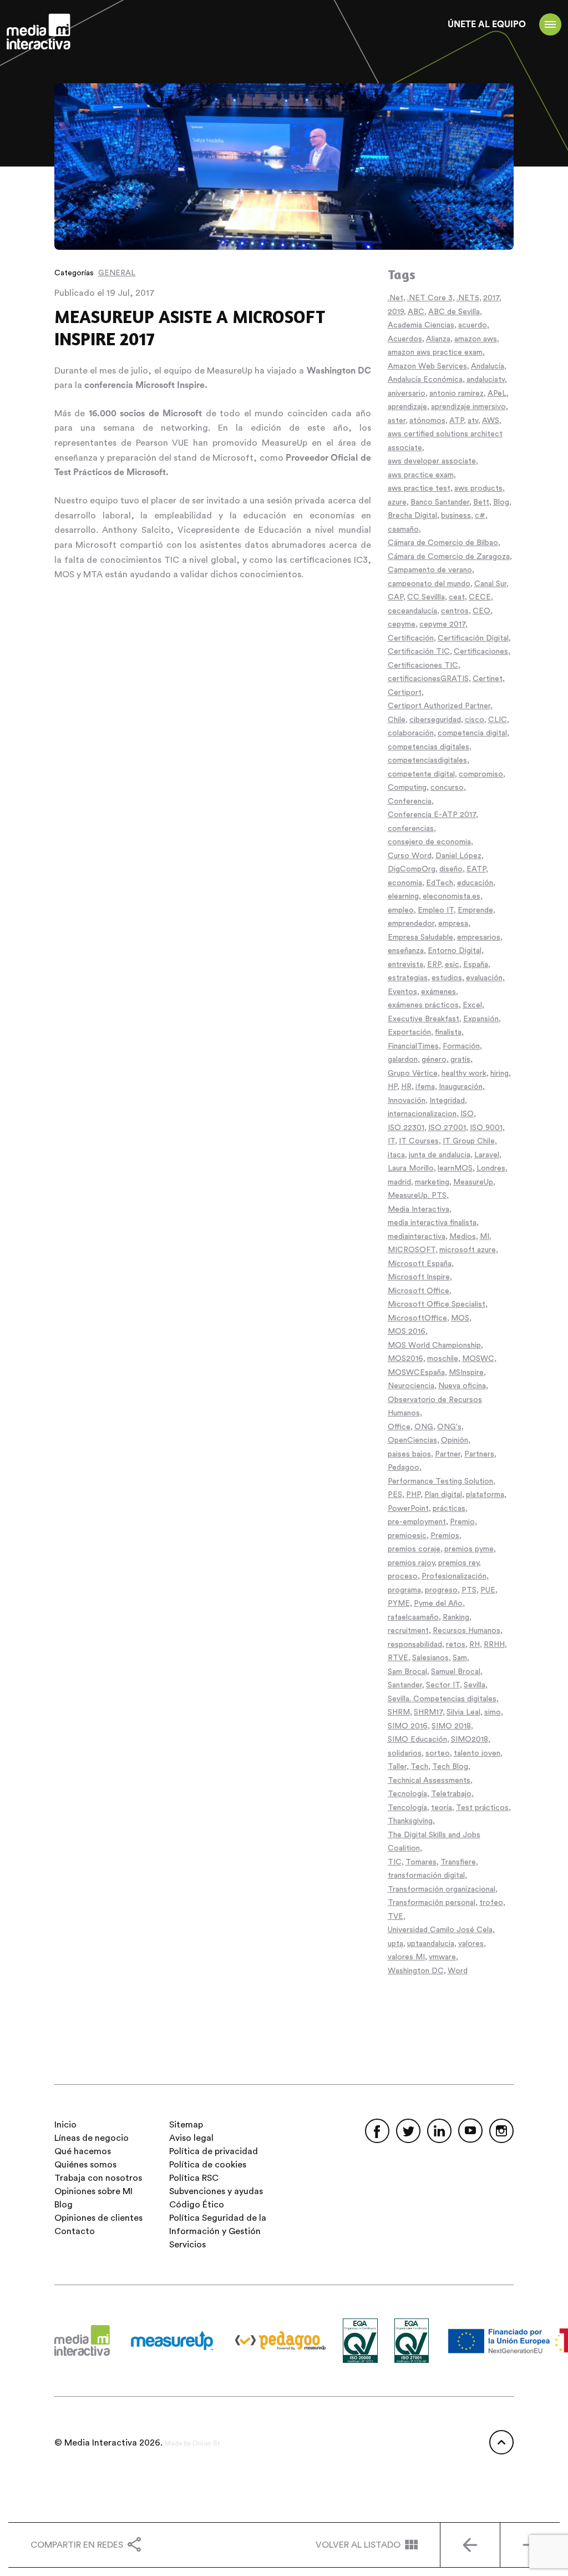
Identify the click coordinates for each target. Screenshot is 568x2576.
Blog (501, 502)
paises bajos (409, 1454)
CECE (480, 597)
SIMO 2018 (451, 1726)
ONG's (449, 1427)
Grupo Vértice (413, 1073)
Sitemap (186, 2125)
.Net (395, 298)
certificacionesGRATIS (428, 679)
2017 (491, 298)
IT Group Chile (469, 1141)
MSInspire (466, 1373)
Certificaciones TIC (423, 666)
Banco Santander (440, 502)
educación (475, 883)
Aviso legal (191, 2138)
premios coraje (414, 1549)
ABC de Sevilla (454, 312)
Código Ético (197, 2205)
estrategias (408, 978)
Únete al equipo (487, 24)
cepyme (402, 624)
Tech (419, 1767)
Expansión (481, 1019)
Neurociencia (411, 1386)
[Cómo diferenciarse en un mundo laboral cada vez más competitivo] (519, 2545)
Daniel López (458, 856)
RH (475, 1645)
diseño (451, 869)
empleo (401, 910)
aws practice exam (421, 475)
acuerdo (473, 325)
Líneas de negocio (92, 2138)
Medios (463, 1237)
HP (392, 1087)
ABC (416, 312)
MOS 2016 (407, 1332)
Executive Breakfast (424, 1019)
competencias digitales (428, 747)
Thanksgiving (410, 1821)
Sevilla (475, 1685)
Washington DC (416, 1971)
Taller (397, 1767)
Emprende (475, 910)
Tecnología (407, 1794)
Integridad (447, 1101)
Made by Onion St (192, 2443)
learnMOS (455, 1168)
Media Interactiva (419, 1209)
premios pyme (469, 1549)
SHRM (399, 1712)
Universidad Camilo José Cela (440, 1930)
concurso (447, 788)
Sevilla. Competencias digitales (442, 1699)
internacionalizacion (422, 1114)
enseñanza (406, 951)
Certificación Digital (473, 638)
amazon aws (476, 339)
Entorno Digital (455, 951)
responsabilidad (415, 1645)
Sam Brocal (407, 1672)
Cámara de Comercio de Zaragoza (449, 557)
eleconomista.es (452, 896)
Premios (445, 1536)
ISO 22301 (406, 1128)
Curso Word (410, 856)
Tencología (407, 1808)
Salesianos (430, 1658)
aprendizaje (407, 407)
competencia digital (472, 733)
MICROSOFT (412, 1250)
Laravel (487, 1155)
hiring (499, 1073)
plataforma (485, 1495)
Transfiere (458, 1862)
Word (458, 1971)
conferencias (411, 829)
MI (485, 1237)
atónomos (427, 421)
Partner (448, 1454)
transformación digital (426, 1876)
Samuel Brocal (456, 1672)
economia (405, 883)
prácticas (449, 1509)
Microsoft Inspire (419, 1277)
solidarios (405, 1753)
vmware (442, 1957)
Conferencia (410, 801)
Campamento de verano (430, 570)
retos (456, 1645)
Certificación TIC (419, 652)
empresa (453, 924)
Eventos (402, 992)
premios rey (458, 1563)
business (456, 516)
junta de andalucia (440, 1155)
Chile (397, 720)
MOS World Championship (434, 1345)
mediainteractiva (417, 1237)
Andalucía (488, 366)
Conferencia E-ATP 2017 (432, 815)
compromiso (481, 774)
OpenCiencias (412, 1440)
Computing (407, 788)
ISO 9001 (486, 1128)
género (434, 1060)
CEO (481, 611)
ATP (457, 421)
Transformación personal (432, 1903)
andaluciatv (486, 380)
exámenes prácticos (423, 1005)
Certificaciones (481, 652)
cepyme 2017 (442, 624)
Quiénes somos (85, 2165)
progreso (441, 1590)
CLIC (498, 720)
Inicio (65, 2125)
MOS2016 (405, 1359)
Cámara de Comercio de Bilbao (443, 543)
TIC (395, 1862)
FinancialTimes (413, 1046)
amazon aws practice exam (435, 352)
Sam (460, 1658)
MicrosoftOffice (417, 1318)
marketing (432, 1182)
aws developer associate (432, 461)
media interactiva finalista (432, 1223)
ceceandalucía (412, 611)
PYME (399, 1604)
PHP (413, 1495)
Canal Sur (490, 584)
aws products (478, 488)
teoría (442, 1808)
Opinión (455, 1440)
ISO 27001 (447, 1128)
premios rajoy (411, 1563)
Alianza (438, 339)
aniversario (407, 394)
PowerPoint (408, 1509)
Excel (472, 1005)
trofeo (491, 1903)
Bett (481, 502)
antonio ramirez (457, 394)
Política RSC (194, 2178)
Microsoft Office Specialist (437, 1304)
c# (480, 516)
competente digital (421, 774)
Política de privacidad (214, 2151)
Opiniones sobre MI (93, 2191)
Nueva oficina (462, 1386)
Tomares (421, 1862)
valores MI (406, 1957)
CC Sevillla (426, 597)
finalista (448, 1032)
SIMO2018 (470, 1740)
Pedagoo (404, 1468)
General (117, 273)
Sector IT (443, 1685)
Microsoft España (420, 1264)
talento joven (477, 1753)
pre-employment (417, 1522)
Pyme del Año (438, 1604)
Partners (479, 1454)
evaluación (484, 978)
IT (391, 1141)
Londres (491, 1168)
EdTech (440, 883)
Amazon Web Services (427, 366)
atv (473, 421)
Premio (462, 1522)
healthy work (464, 1073)
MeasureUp (473, 1182)
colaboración (411, 733)
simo (493, 1712)
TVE (395, 1917)
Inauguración (461, 1087)
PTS (469, 1590)
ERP (434, 965)
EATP (476, 869)
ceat (457, 597)
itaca (396, 1155)
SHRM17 (428, 1712)
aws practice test (419, 488)
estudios (447, 978)
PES (395, 1495)
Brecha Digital (412, 516)
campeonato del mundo (429, 584)
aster (397, 421)
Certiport (405, 693)
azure (397, 502)
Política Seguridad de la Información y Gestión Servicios (218, 2231)
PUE (488, 1590)
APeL (497, 394)
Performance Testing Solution (440, 1481)
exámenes (438, 992)
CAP (395, 597)
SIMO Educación (417, 1740)
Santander (405, 1685)
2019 (396, 312)
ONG (424, 1427)
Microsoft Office (419, 1291)
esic (452, 965)
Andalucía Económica (425, 380)
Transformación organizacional (442, 1889)
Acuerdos (405, 339)
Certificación (411, 638)
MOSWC (478, 1359)
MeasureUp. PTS (417, 1196)
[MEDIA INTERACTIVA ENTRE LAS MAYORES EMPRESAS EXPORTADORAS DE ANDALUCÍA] (470, 2545)
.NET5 (468, 298)
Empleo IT (436, 910)
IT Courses (419, 1141)
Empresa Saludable (420, 937)
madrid (399, 1182)
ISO (467, 1114)
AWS (491, 421)
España (476, 965)
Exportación (409, 1032)
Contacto (75, 2231)
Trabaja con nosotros (98, 2178)
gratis (460, 1060)
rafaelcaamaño (413, 1617)
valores (471, 1944)
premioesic (407, 1536)
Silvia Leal (463, 1712)
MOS (460, 1318)
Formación (461, 1046)
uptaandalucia (431, 1944)
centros (455, 611)
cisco (475, 720)
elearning (403, 896)
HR (406, 1087)
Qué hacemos (83, 2151)
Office (399, 1427)
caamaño (403, 530)
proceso (403, 1576)
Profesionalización (454, 1576)
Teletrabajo (451, 1794)
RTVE (398, 1658)
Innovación (407, 1101)
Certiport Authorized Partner (439, 706)
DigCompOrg (412, 869)
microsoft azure (468, 1250)
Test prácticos (482, 1808)
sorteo (438, 1753)
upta (395, 1944)
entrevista (405, 965)
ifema (425, 1087)
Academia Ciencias (421, 325)
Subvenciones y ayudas (216, 2191)
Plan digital (443, 1495)
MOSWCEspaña (416, 1373)
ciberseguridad (435, 720)
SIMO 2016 (408, 1726)
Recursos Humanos (466, 1631)
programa (404, 1590)
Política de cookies (208, 2165)
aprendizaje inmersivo (468, 407)
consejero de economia (429, 842)
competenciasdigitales (427, 760)
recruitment (408, 1631)
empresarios (479, 937)
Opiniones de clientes (98, 2218)
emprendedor (411, 924)
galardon (403, 1060)
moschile (443, 1359)
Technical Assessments (429, 1781)
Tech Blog (450, 1767)
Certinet (488, 679)
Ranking (456, 1617)
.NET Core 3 (430, 298)
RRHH (494, 1645)
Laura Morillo (411, 1168)
